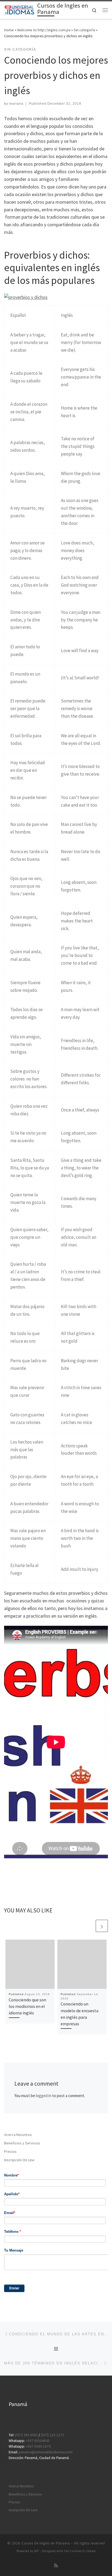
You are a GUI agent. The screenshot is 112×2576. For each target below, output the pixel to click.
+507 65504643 (38, 2441)
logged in (44, 2096)
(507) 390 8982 (26, 2435)
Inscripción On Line (19, 2160)
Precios (10, 2151)
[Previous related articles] (89, 1926)
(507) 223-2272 (52, 2435)
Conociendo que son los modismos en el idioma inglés (27, 2006)
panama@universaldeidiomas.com (46, 2452)
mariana (16, 104)
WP (37, 2551)
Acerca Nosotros (18, 2135)
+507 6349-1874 (38, 2446)
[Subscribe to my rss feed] (56, 2566)
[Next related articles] (102, 1926)
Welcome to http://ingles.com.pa (44, 30)
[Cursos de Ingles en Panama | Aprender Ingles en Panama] (20, 10)
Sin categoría (84, 30)
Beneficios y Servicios (22, 2143)
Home (9, 30)
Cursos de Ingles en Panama (46, 2543)
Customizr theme (83, 2551)
